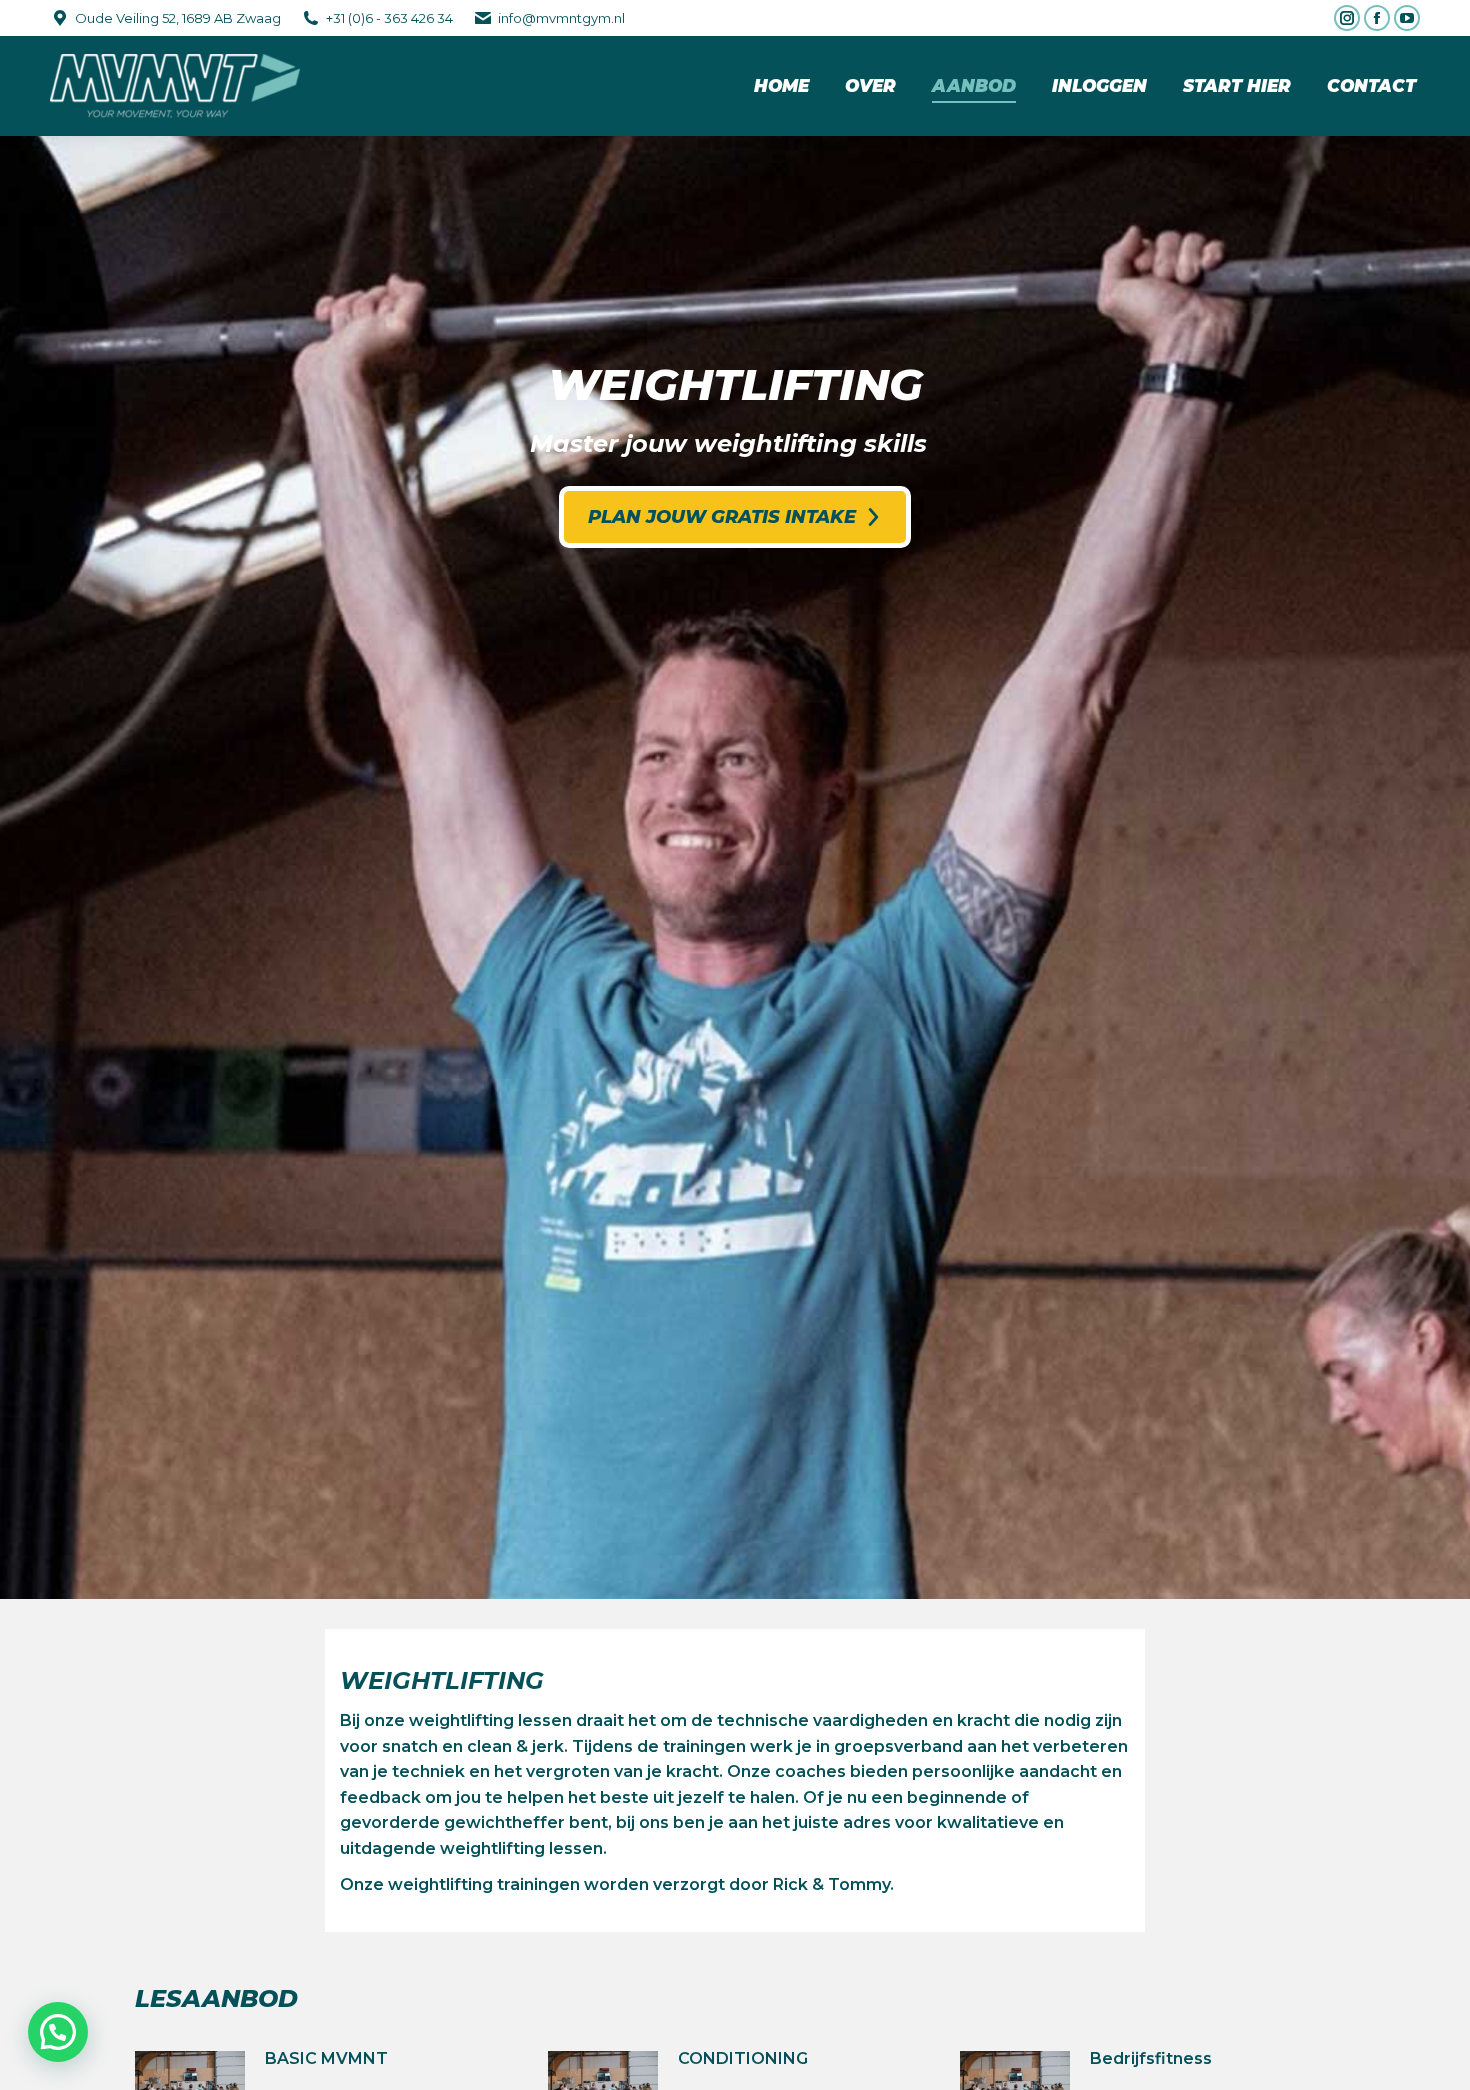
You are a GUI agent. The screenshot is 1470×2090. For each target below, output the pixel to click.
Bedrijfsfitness (1151, 2058)
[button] (58, 2032)
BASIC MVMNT (326, 2058)
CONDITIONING (743, 2058)
